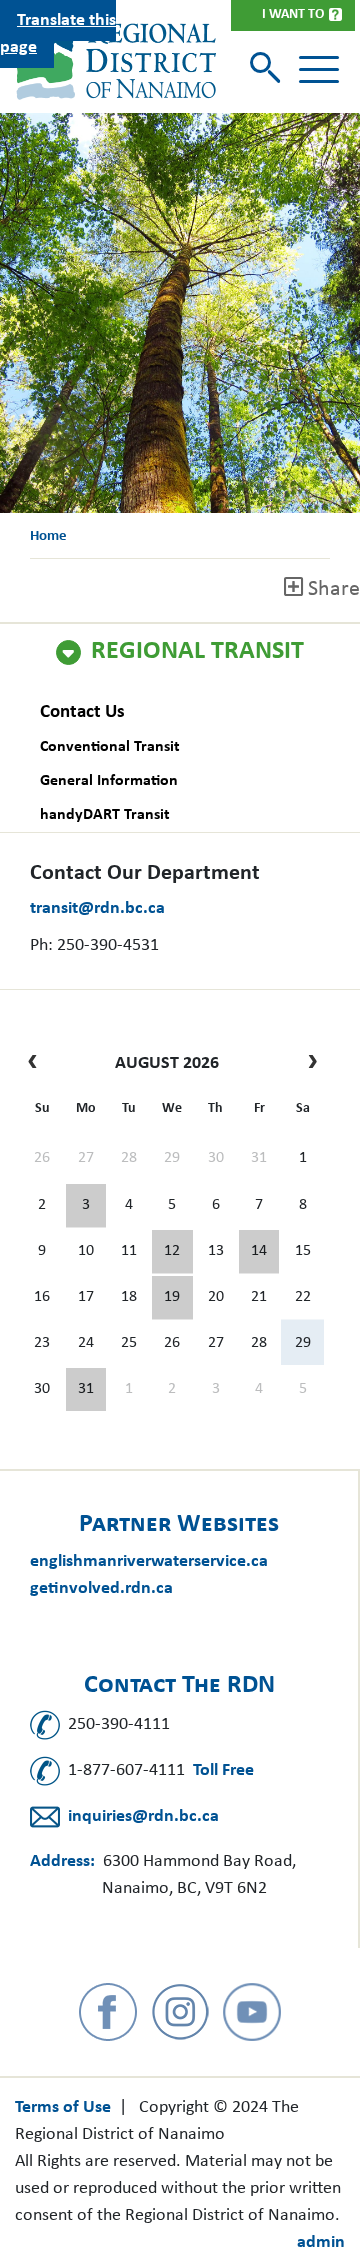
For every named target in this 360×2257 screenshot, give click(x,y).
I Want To (293, 14)
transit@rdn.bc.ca (97, 908)
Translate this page (58, 34)
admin (321, 2242)
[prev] (37, 1064)
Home (48, 536)
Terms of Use (63, 2107)
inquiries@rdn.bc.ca (143, 1816)
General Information (109, 781)
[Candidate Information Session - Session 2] (172, 1252)
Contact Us (82, 712)
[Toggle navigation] (319, 70)
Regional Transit (197, 652)
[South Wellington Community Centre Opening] (172, 1298)
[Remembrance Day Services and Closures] (259, 1252)
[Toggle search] (267, 69)
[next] (307, 1064)
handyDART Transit (105, 815)
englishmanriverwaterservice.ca (149, 1561)
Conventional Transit (110, 747)
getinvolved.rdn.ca (101, 1588)
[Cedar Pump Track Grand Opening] (86, 1390)
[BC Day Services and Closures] (86, 1206)
